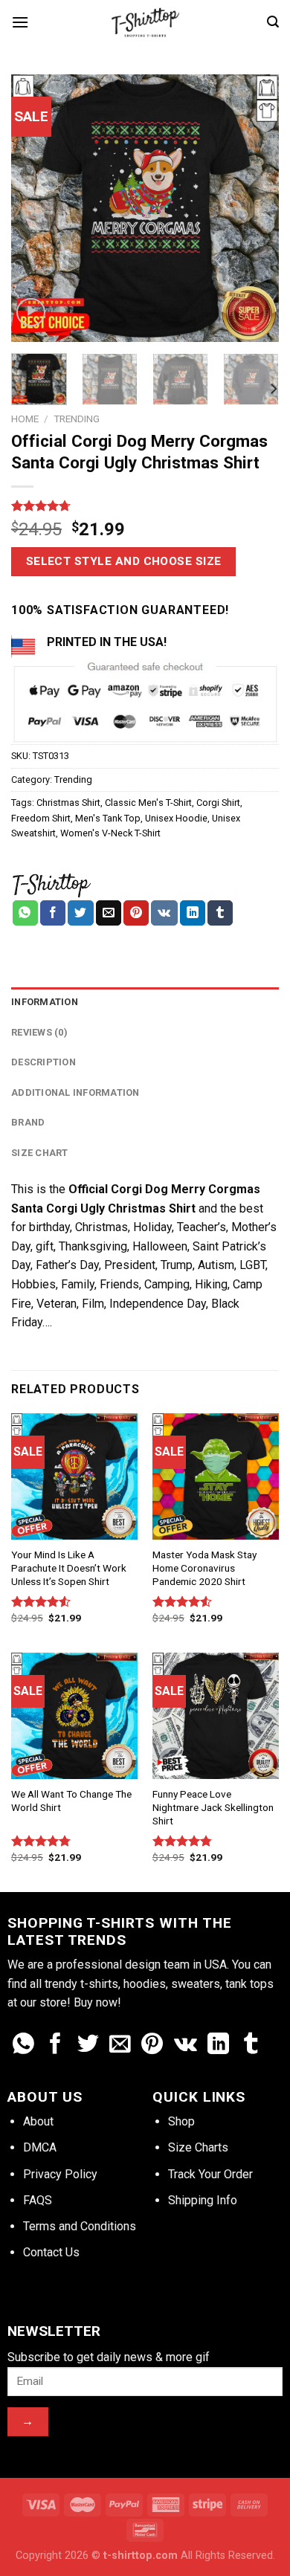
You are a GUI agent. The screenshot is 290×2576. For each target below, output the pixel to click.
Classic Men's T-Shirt (148, 803)
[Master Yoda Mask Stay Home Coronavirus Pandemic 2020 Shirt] (216, 1476)
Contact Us (51, 2252)
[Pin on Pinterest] (136, 913)
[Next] (255, 208)
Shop (181, 2121)
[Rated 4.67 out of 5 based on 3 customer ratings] (145, 506)
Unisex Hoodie (176, 818)
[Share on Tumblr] (220, 913)
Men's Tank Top (108, 818)
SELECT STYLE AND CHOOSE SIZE (124, 561)
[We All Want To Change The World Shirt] (74, 1716)
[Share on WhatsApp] (25, 913)
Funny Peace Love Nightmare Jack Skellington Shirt (213, 1807)
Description (43, 1062)
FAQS (38, 2200)
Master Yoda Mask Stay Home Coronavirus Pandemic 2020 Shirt (204, 1568)
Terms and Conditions (80, 2226)
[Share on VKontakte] (164, 913)
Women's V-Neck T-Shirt (110, 833)
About (38, 2121)
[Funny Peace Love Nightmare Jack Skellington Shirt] (216, 1716)
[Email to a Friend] (109, 913)
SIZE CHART (40, 1153)
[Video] (31, 313)
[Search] (273, 22)
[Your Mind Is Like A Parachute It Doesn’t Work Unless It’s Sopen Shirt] (74, 1476)
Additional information (75, 1092)
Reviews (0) (39, 1032)
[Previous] (35, 208)
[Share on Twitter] (80, 913)
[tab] (145, 1002)
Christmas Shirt (68, 803)
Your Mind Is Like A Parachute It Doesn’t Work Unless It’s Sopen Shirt (69, 1568)
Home (25, 419)
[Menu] (20, 22)
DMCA (40, 2147)
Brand (28, 1122)
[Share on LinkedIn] (193, 913)
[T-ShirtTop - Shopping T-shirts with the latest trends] (145, 22)
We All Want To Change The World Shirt (71, 1801)
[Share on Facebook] (53, 913)
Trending (77, 419)
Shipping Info (203, 2200)
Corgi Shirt (218, 803)
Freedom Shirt (41, 818)
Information (45, 1002)
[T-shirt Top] (51, 883)
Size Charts (198, 2147)
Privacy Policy (60, 2174)
